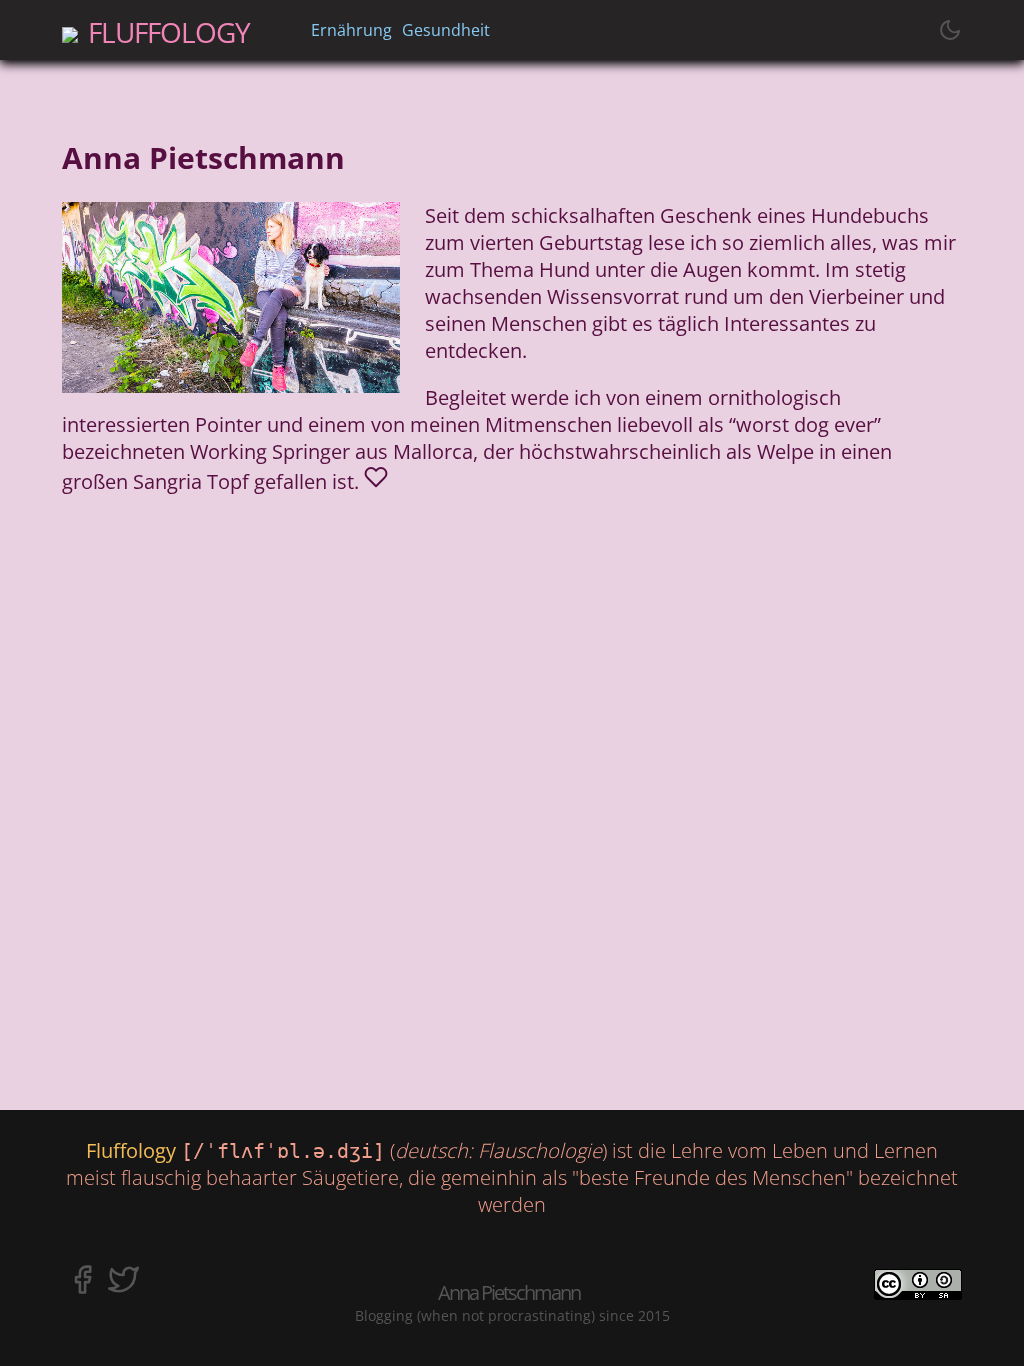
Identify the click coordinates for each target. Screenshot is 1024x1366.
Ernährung (351, 30)
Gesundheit (446, 30)
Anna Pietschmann (509, 1292)
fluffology (169, 27)
